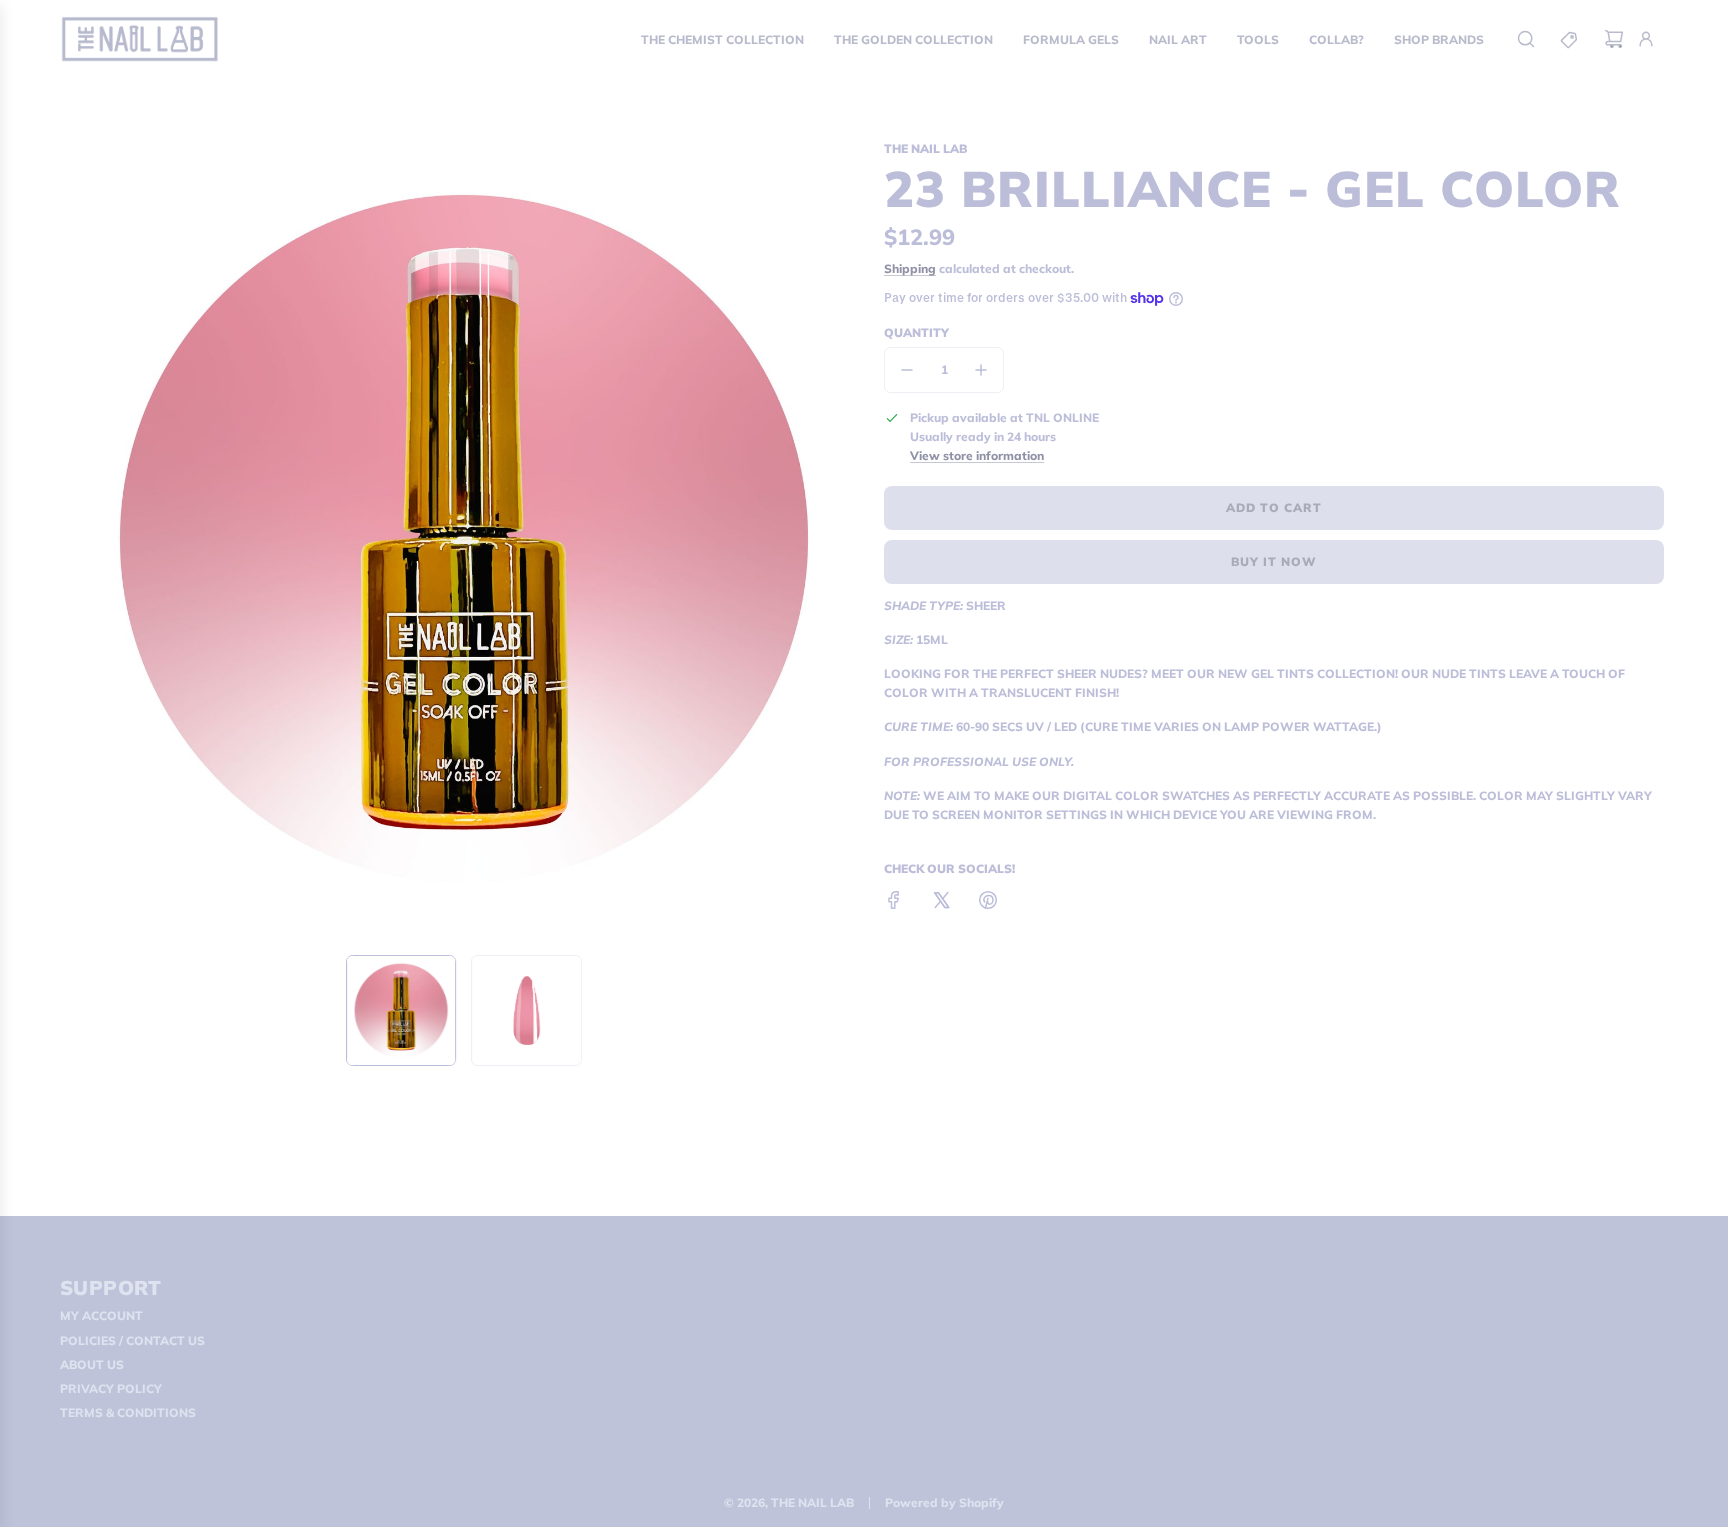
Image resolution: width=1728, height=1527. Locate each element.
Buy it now (1274, 561)
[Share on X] (941, 902)
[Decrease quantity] (907, 370)
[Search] (1526, 39)
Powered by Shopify (944, 1502)
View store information (977, 455)
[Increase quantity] (981, 370)
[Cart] (1614, 39)
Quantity (916, 332)
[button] (80, 539)
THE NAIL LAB (925, 148)
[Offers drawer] (1570, 39)
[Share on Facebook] (894, 902)
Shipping (910, 268)
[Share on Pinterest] (988, 902)
